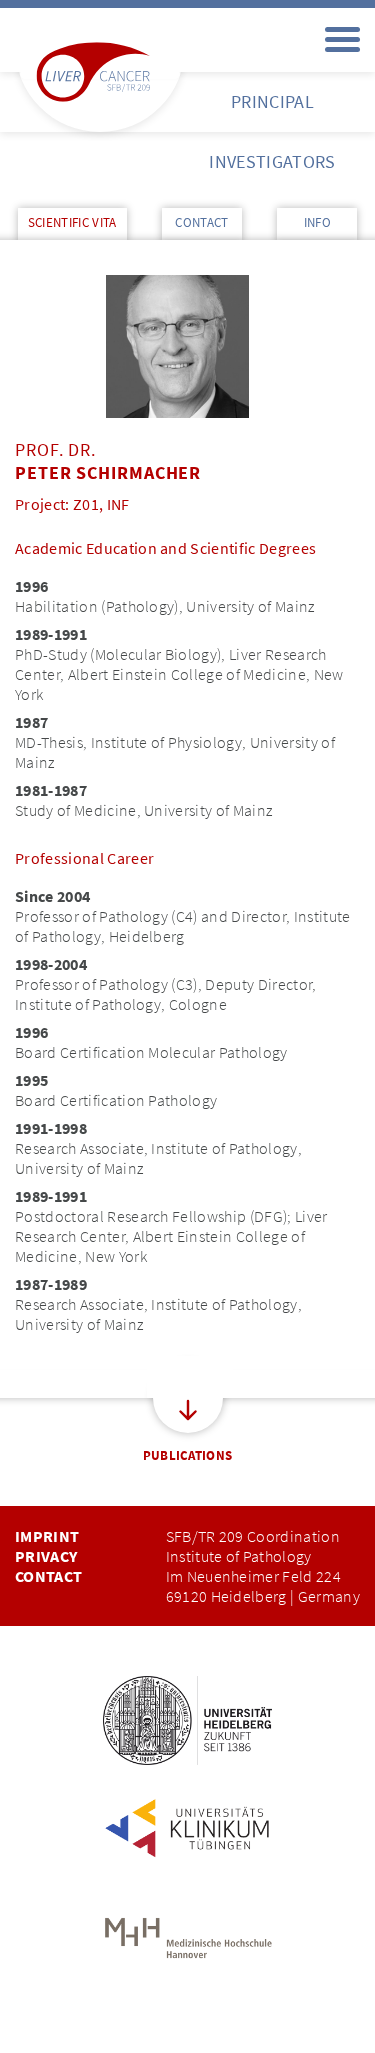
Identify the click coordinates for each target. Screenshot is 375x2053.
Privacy (46, 1556)
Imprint (47, 1536)
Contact (48, 1576)
